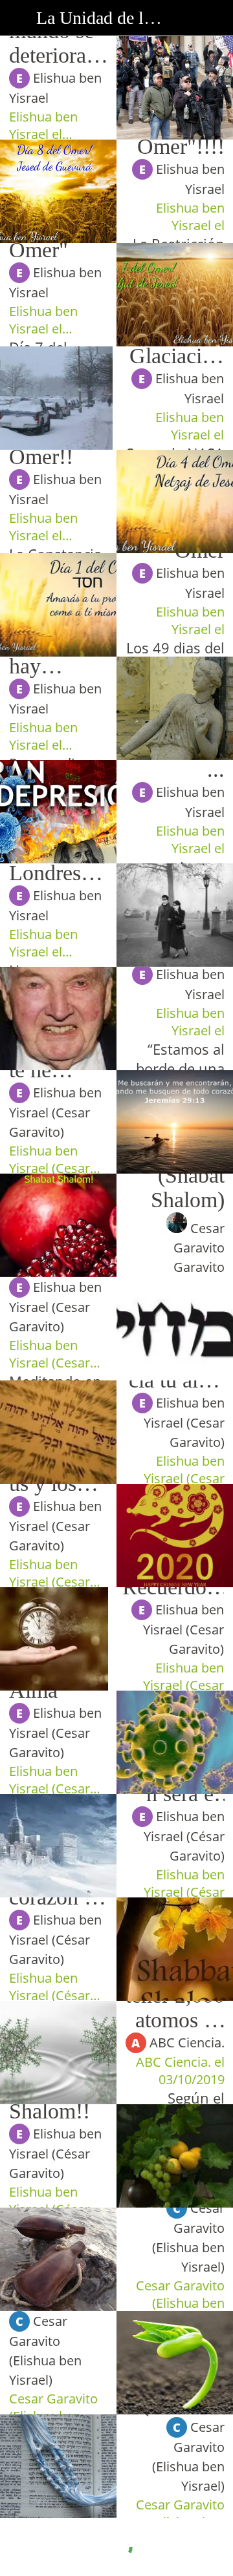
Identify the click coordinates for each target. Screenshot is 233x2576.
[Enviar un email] (181, 18)
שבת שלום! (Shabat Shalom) (176, 1175)
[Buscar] (215, 18)
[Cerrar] (18, 18)
